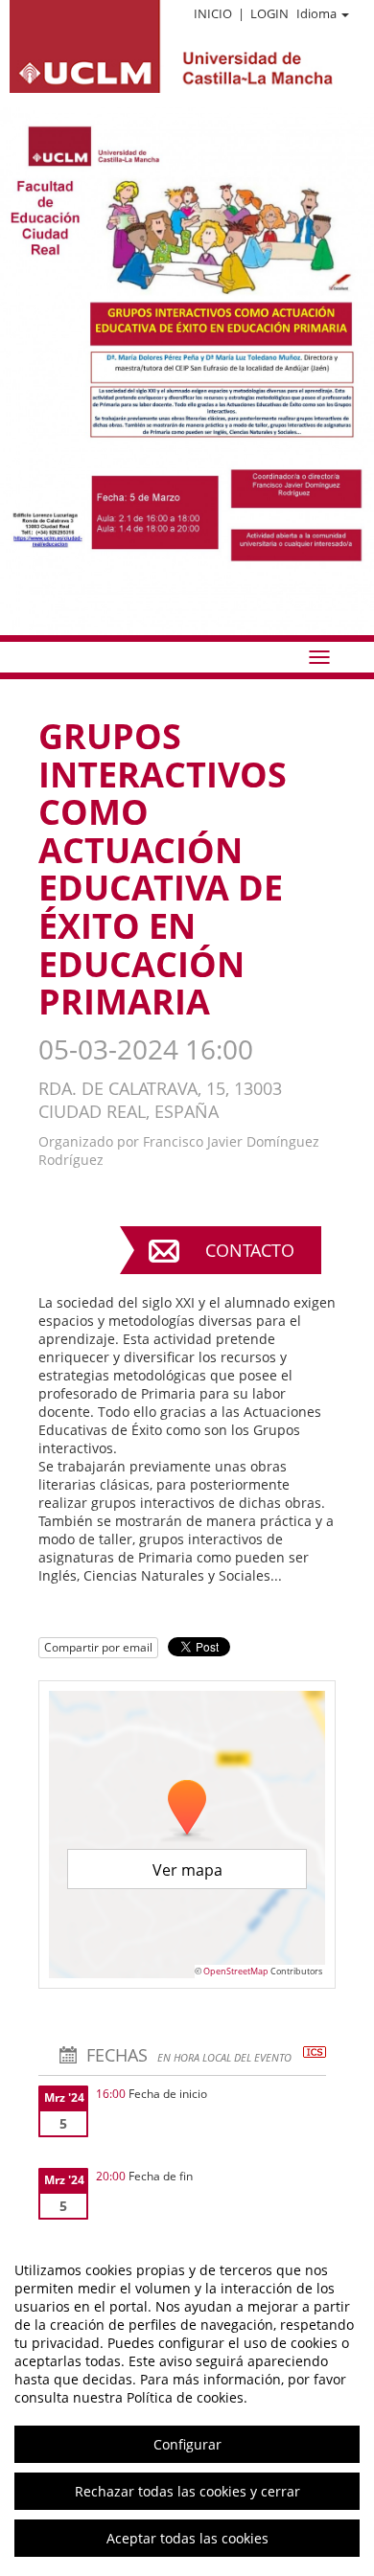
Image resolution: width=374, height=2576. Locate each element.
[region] (187, 2404)
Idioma (316, 13)
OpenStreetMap (236, 1971)
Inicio (213, 13)
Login (269, 13)
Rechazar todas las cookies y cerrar (187, 2491)
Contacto (250, 1250)
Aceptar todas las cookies (187, 2538)
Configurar (187, 2444)
